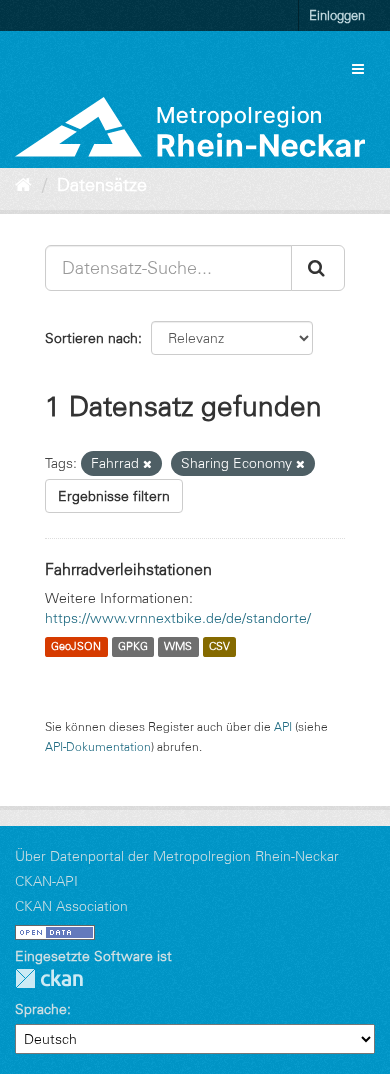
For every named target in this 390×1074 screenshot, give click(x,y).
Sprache (41, 1009)
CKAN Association (71, 906)
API (283, 726)
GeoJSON (76, 647)
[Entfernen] (147, 464)
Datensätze (102, 185)
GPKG (133, 647)
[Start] (23, 185)
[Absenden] (318, 268)
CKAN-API (46, 881)
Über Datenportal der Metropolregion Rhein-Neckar (177, 856)
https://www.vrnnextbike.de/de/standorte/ (178, 618)
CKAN (49, 978)
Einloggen (337, 15)
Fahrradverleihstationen (128, 569)
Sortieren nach (91, 338)
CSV (219, 647)
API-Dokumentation (98, 746)
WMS (178, 647)
